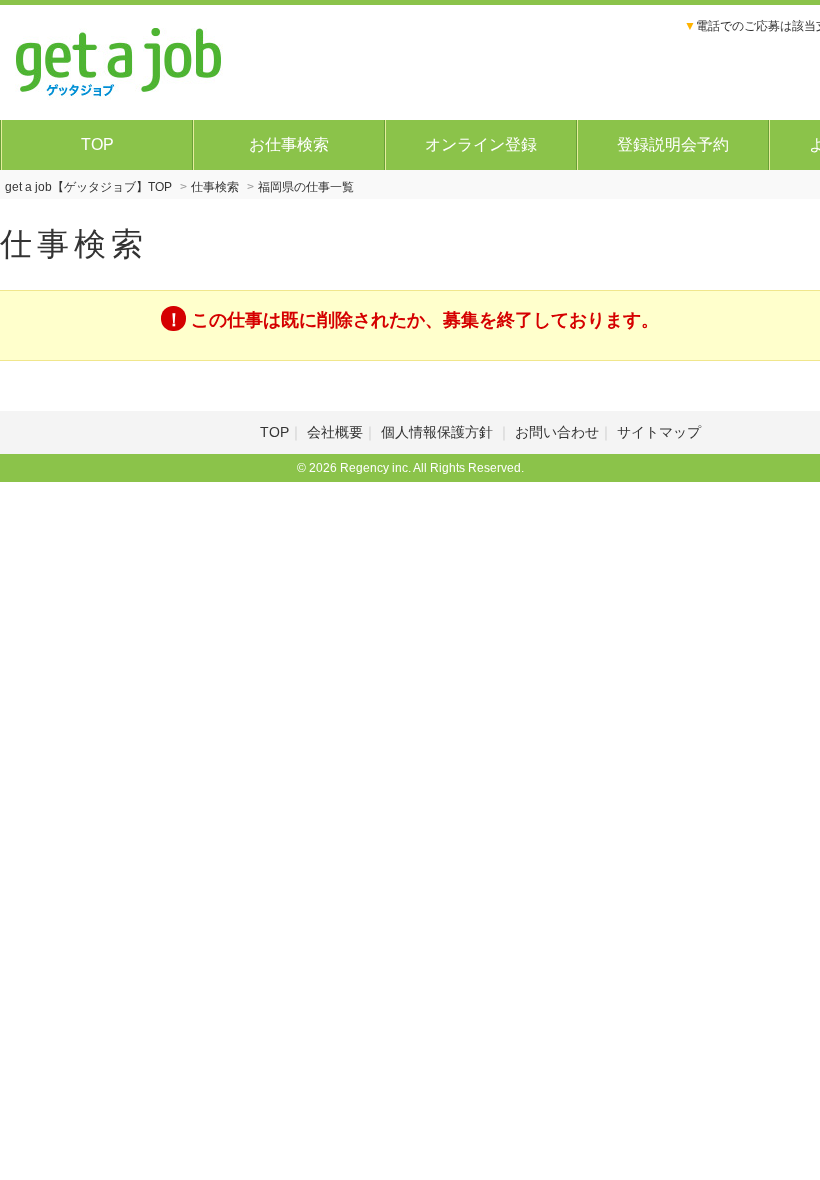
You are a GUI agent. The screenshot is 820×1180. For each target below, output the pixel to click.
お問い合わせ (557, 432)
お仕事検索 (289, 144)
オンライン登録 (481, 144)
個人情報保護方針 (439, 432)
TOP (97, 144)
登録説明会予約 (673, 144)
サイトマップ (659, 432)
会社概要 (335, 432)
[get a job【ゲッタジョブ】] (119, 60)
